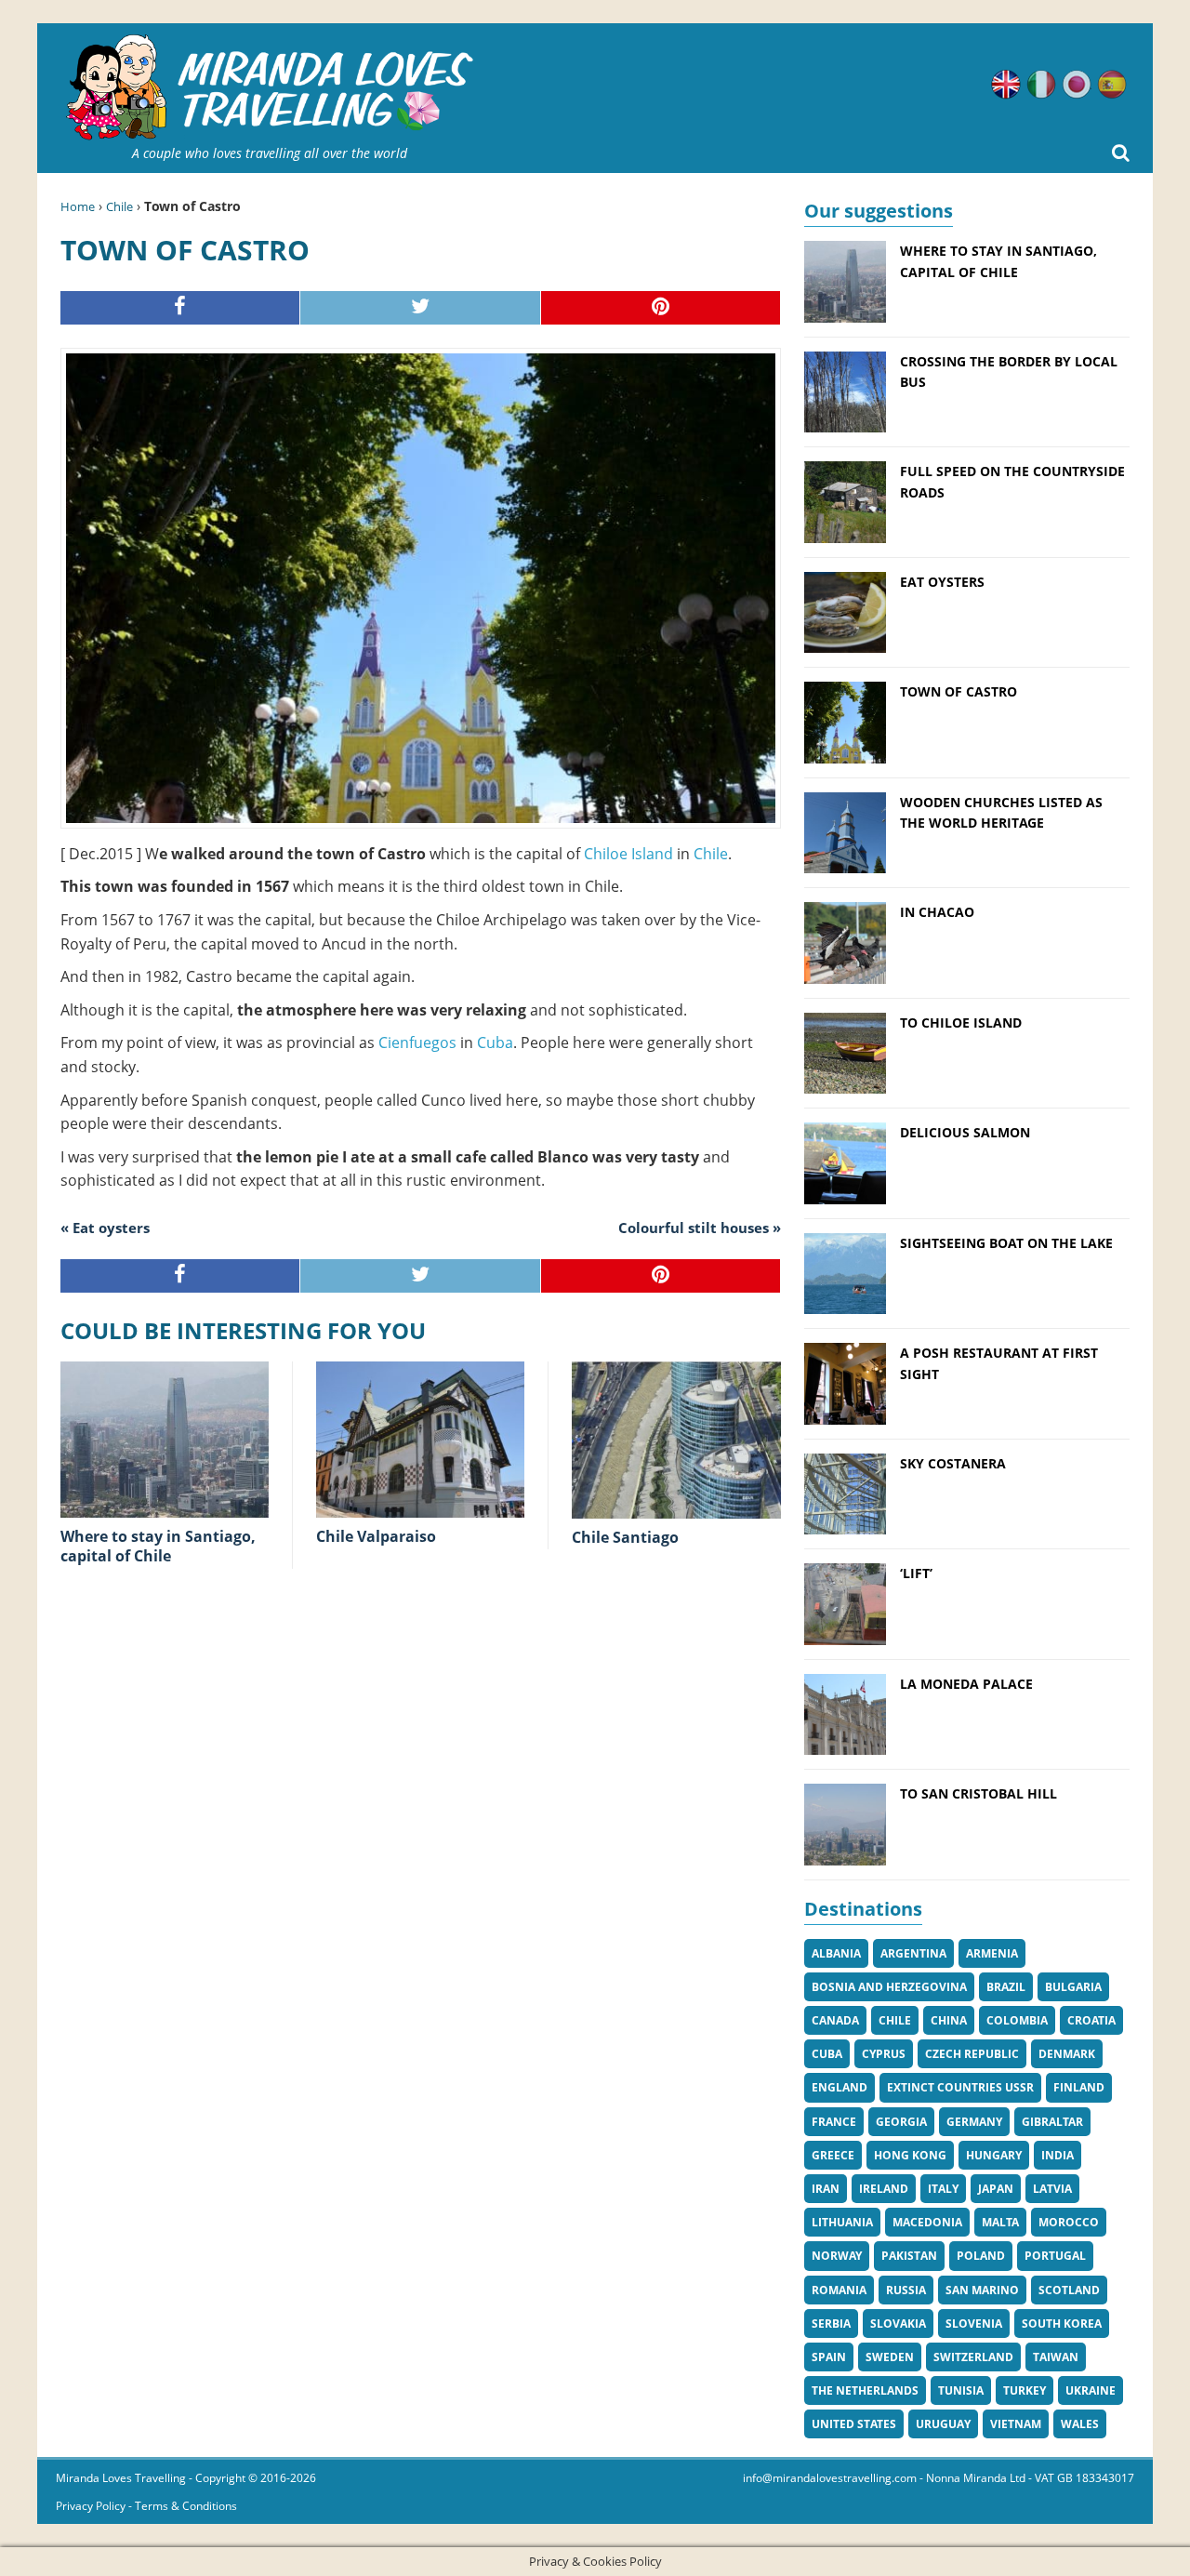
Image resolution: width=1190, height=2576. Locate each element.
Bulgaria (1073, 1987)
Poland (981, 2256)
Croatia (1091, 2020)
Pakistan (909, 2256)
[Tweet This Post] (420, 308)
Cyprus (884, 2054)
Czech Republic (972, 2054)
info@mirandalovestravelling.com (830, 2478)
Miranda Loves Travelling (121, 2478)
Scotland (1069, 2290)
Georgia (901, 2122)
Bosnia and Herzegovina (889, 1987)
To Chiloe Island (961, 1022)
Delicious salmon (965, 1132)
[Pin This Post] (661, 308)
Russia (906, 2290)
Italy (943, 2189)
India (1058, 2155)
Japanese (1077, 85)
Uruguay (943, 2424)
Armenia (992, 1953)
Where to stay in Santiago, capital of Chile (158, 1546)
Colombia (1017, 2020)
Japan (996, 2189)
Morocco (1069, 2222)
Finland (1079, 2087)
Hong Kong (910, 2155)
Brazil (1006, 1987)
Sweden (890, 2357)
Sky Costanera (953, 1463)
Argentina (913, 1953)
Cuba (495, 1042)
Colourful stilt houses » (700, 1228)
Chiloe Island (628, 854)
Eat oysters (942, 582)
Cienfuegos (417, 1042)
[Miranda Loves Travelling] (270, 88)
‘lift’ (916, 1573)
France (834, 2122)
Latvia (1052, 2189)
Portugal (1055, 2256)
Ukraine (1091, 2390)
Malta (1000, 2222)
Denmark (1067, 2054)
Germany (974, 2122)
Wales (1080, 2424)
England (840, 2087)
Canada (835, 2020)
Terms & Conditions (186, 2506)
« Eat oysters (105, 1228)
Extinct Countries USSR (960, 2087)
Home (78, 206)
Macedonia (927, 2222)
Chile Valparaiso (376, 1536)
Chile (119, 206)
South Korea (1062, 2324)
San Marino (982, 2290)
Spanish (1112, 85)
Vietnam (1016, 2424)
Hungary (994, 2155)
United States (854, 2424)
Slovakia (898, 2324)
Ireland (884, 2189)
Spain (829, 2357)
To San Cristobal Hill (978, 1793)
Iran (826, 2189)
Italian (1041, 85)
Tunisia (961, 2390)
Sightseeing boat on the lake (1006, 1243)
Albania (836, 1953)
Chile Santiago (625, 1537)
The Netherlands (865, 2390)
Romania (839, 2290)
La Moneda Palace (966, 1684)
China (949, 2020)
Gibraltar (1052, 2122)
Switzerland (973, 2357)
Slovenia (974, 2324)
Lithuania (842, 2222)
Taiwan (1056, 2357)
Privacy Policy (91, 2506)
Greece (833, 2155)
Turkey (1025, 2390)
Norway (837, 2256)
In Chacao (937, 912)
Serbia (831, 2324)
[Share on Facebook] (180, 308)
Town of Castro (959, 691)
